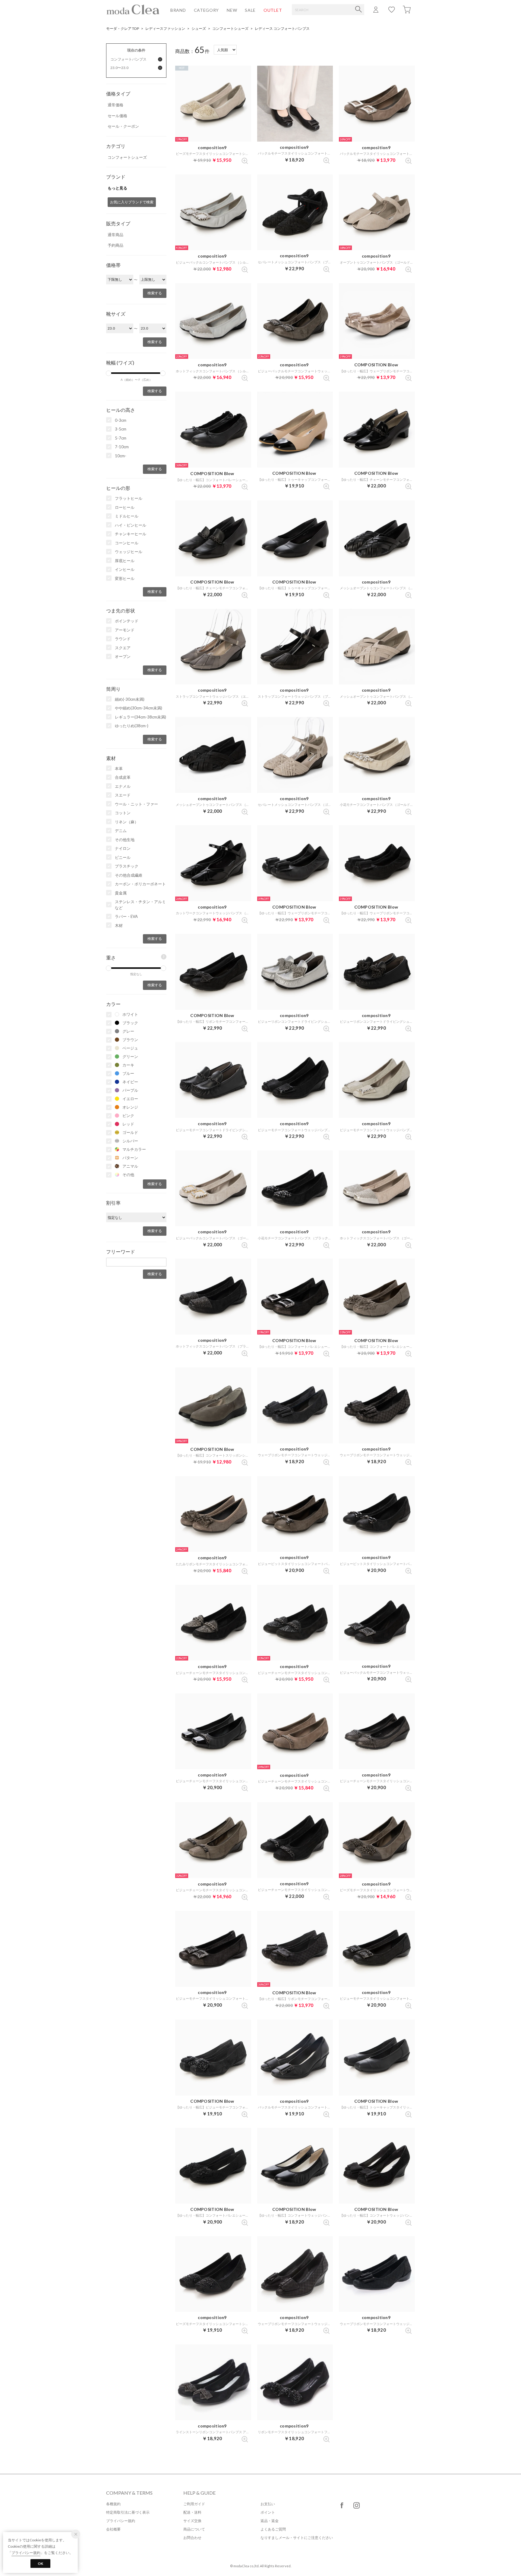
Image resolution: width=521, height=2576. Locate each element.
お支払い (268, 2504)
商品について (194, 2529)
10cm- (121, 456)
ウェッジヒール (129, 552)
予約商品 (115, 245)
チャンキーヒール (131, 534)
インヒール (125, 569)
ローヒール (125, 507)
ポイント (268, 2512)
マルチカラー (134, 1149)
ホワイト (130, 1014)
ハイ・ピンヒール (131, 525)
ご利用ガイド (194, 2504)
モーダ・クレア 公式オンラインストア (133, 9)
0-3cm (121, 420)
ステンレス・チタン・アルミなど (140, 905)
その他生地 (125, 840)
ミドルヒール (127, 516)
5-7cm (121, 438)
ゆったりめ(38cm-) (132, 726)
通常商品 (115, 235)
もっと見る (117, 188)
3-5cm (121, 429)
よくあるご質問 (273, 2529)
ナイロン (123, 848)
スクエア (123, 648)
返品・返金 (270, 2521)
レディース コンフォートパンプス (282, 28)
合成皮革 (123, 777)
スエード (123, 795)
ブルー (128, 1073)
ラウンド (123, 639)
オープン (123, 656)
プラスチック (127, 866)
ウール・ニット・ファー (136, 804)
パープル (130, 1090)
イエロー (130, 1099)
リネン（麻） (127, 822)
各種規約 (113, 2504)
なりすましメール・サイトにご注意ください (297, 2538)
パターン (130, 1158)
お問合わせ (192, 2538)
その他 (128, 1175)
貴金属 (121, 893)
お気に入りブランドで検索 (132, 202)
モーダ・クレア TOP (123, 28)
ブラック (130, 1023)
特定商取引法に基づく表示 (128, 2512)
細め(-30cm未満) (130, 699)
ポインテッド (127, 621)
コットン (123, 813)
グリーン (130, 1056)
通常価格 (115, 105)
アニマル (130, 1166)
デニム (121, 831)
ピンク (128, 1116)
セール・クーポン (123, 126)
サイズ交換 (192, 2521)
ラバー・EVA (126, 916)
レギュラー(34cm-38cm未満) (141, 717)
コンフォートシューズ (230, 28)
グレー (128, 1031)
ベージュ (130, 1048)
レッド (128, 1124)
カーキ (128, 1065)
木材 (119, 925)
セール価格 (117, 116)
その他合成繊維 (129, 875)
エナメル (123, 786)
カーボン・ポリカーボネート (140, 884)
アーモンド (125, 630)
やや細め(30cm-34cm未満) (139, 708)
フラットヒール (129, 498)
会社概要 (113, 2529)
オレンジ (130, 1107)
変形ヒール (125, 578)
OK (40, 2563)
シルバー (130, 1141)
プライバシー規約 (121, 2521)
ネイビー (130, 1082)
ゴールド (130, 1132)
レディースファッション (165, 28)
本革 (119, 768)
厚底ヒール (125, 561)
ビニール (123, 857)
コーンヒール (127, 543)
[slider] (109, 373)
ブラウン (130, 1040)
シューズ (199, 28)
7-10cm (122, 447)
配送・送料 (192, 2512)
